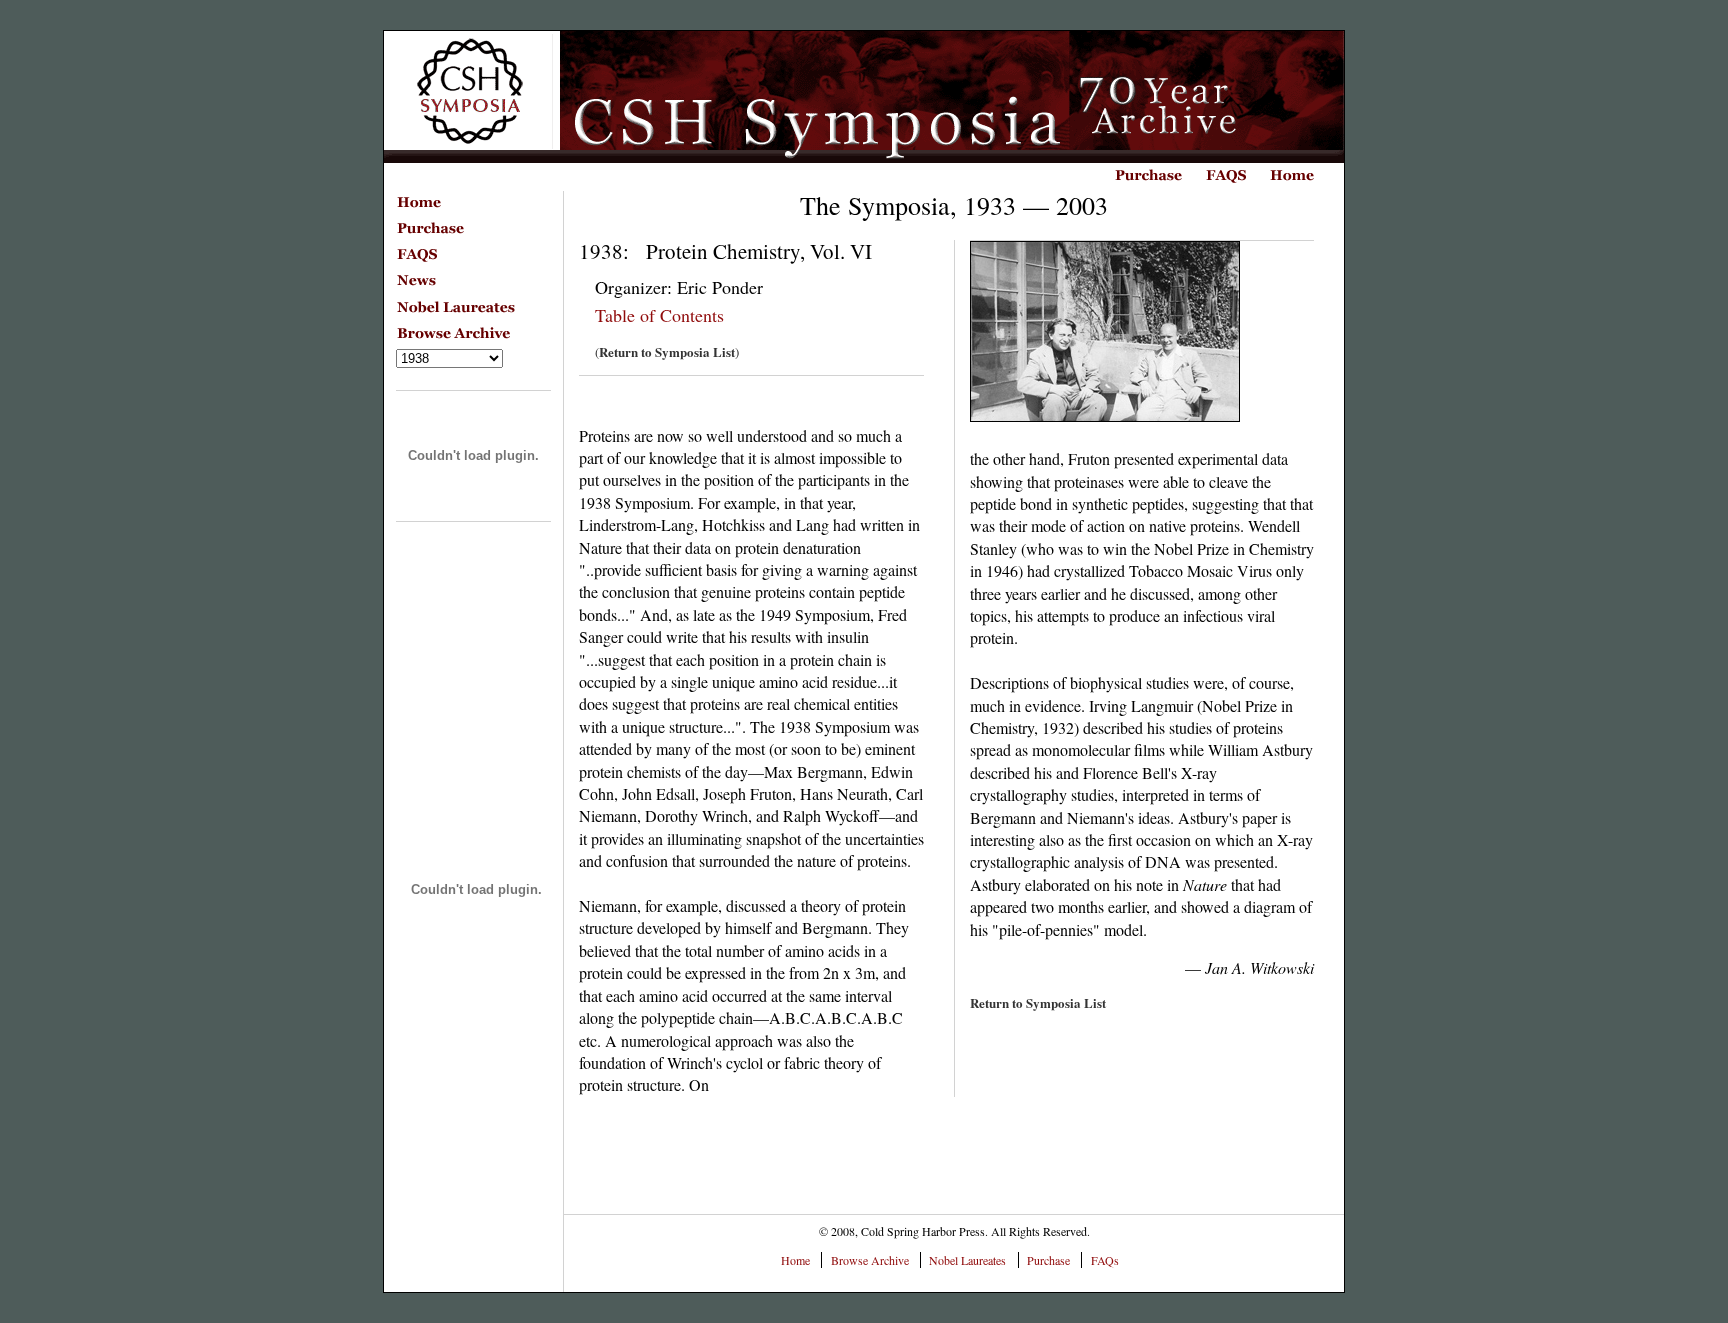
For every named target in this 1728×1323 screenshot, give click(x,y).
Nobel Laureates (967, 1260)
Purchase (1048, 1260)
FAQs (1105, 1260)
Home (795, 1260)
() (667, 352)
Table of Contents (659, 315)
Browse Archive (870, 1260)
